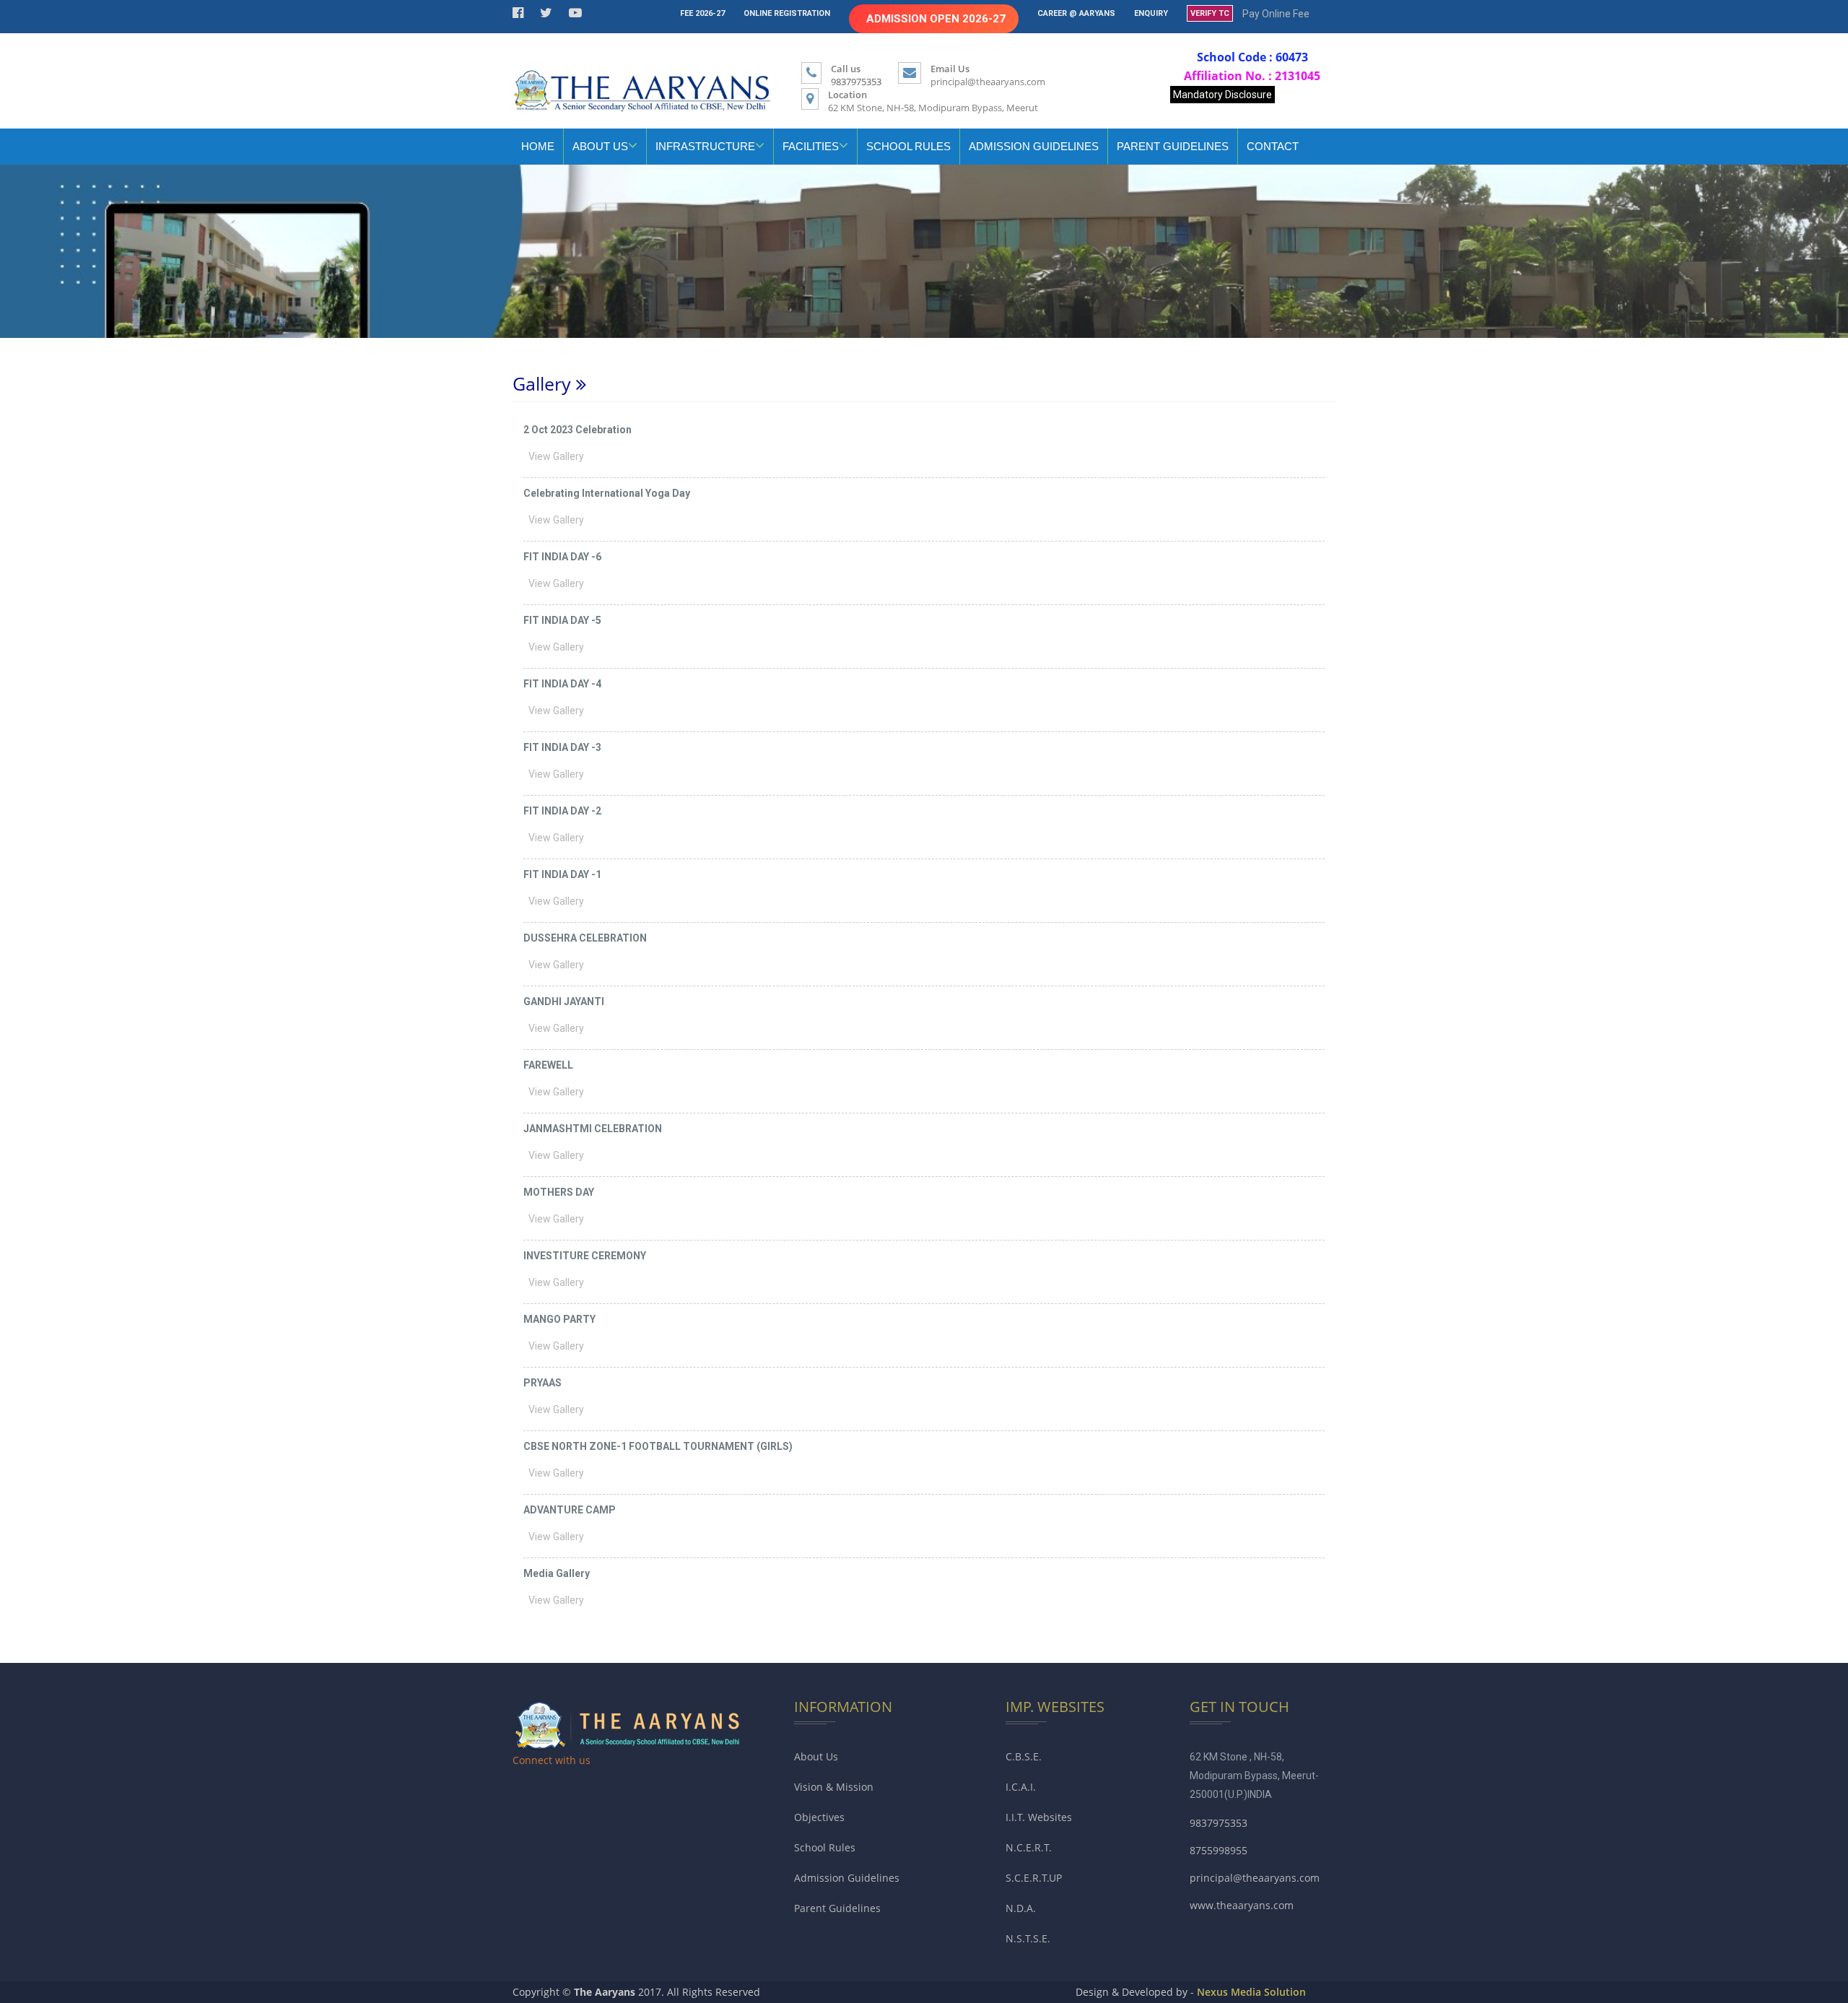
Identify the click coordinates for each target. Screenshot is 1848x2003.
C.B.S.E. (1024, 1756)
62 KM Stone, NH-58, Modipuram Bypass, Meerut (933, 108)
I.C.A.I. (1021, 1787)
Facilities (811, 146)
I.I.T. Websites (1039, 1817)
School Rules (908, 146)
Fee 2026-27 (702, 13)
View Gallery (557, 456)
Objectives (819, 1817)
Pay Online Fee (1276, 14)
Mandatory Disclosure (1222, 95)
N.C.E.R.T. (1029, 1847)
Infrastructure (705, 146)
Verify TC (1210, 13)
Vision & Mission (834, 1787)
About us (600, 146)
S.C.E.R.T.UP (1034, 1878)
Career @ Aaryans (1076, 13)
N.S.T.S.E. (1028, 1938)
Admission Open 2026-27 (936, 19)
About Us (816, 1756)
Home (538, 146)
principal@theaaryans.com (988, 82)
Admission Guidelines (1034, 146)
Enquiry (1151, 13)
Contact (1273, 146)
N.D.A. (1021, 1908)
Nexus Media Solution (1251, 1992)
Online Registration (787, 13)
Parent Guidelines (1173, 146)
